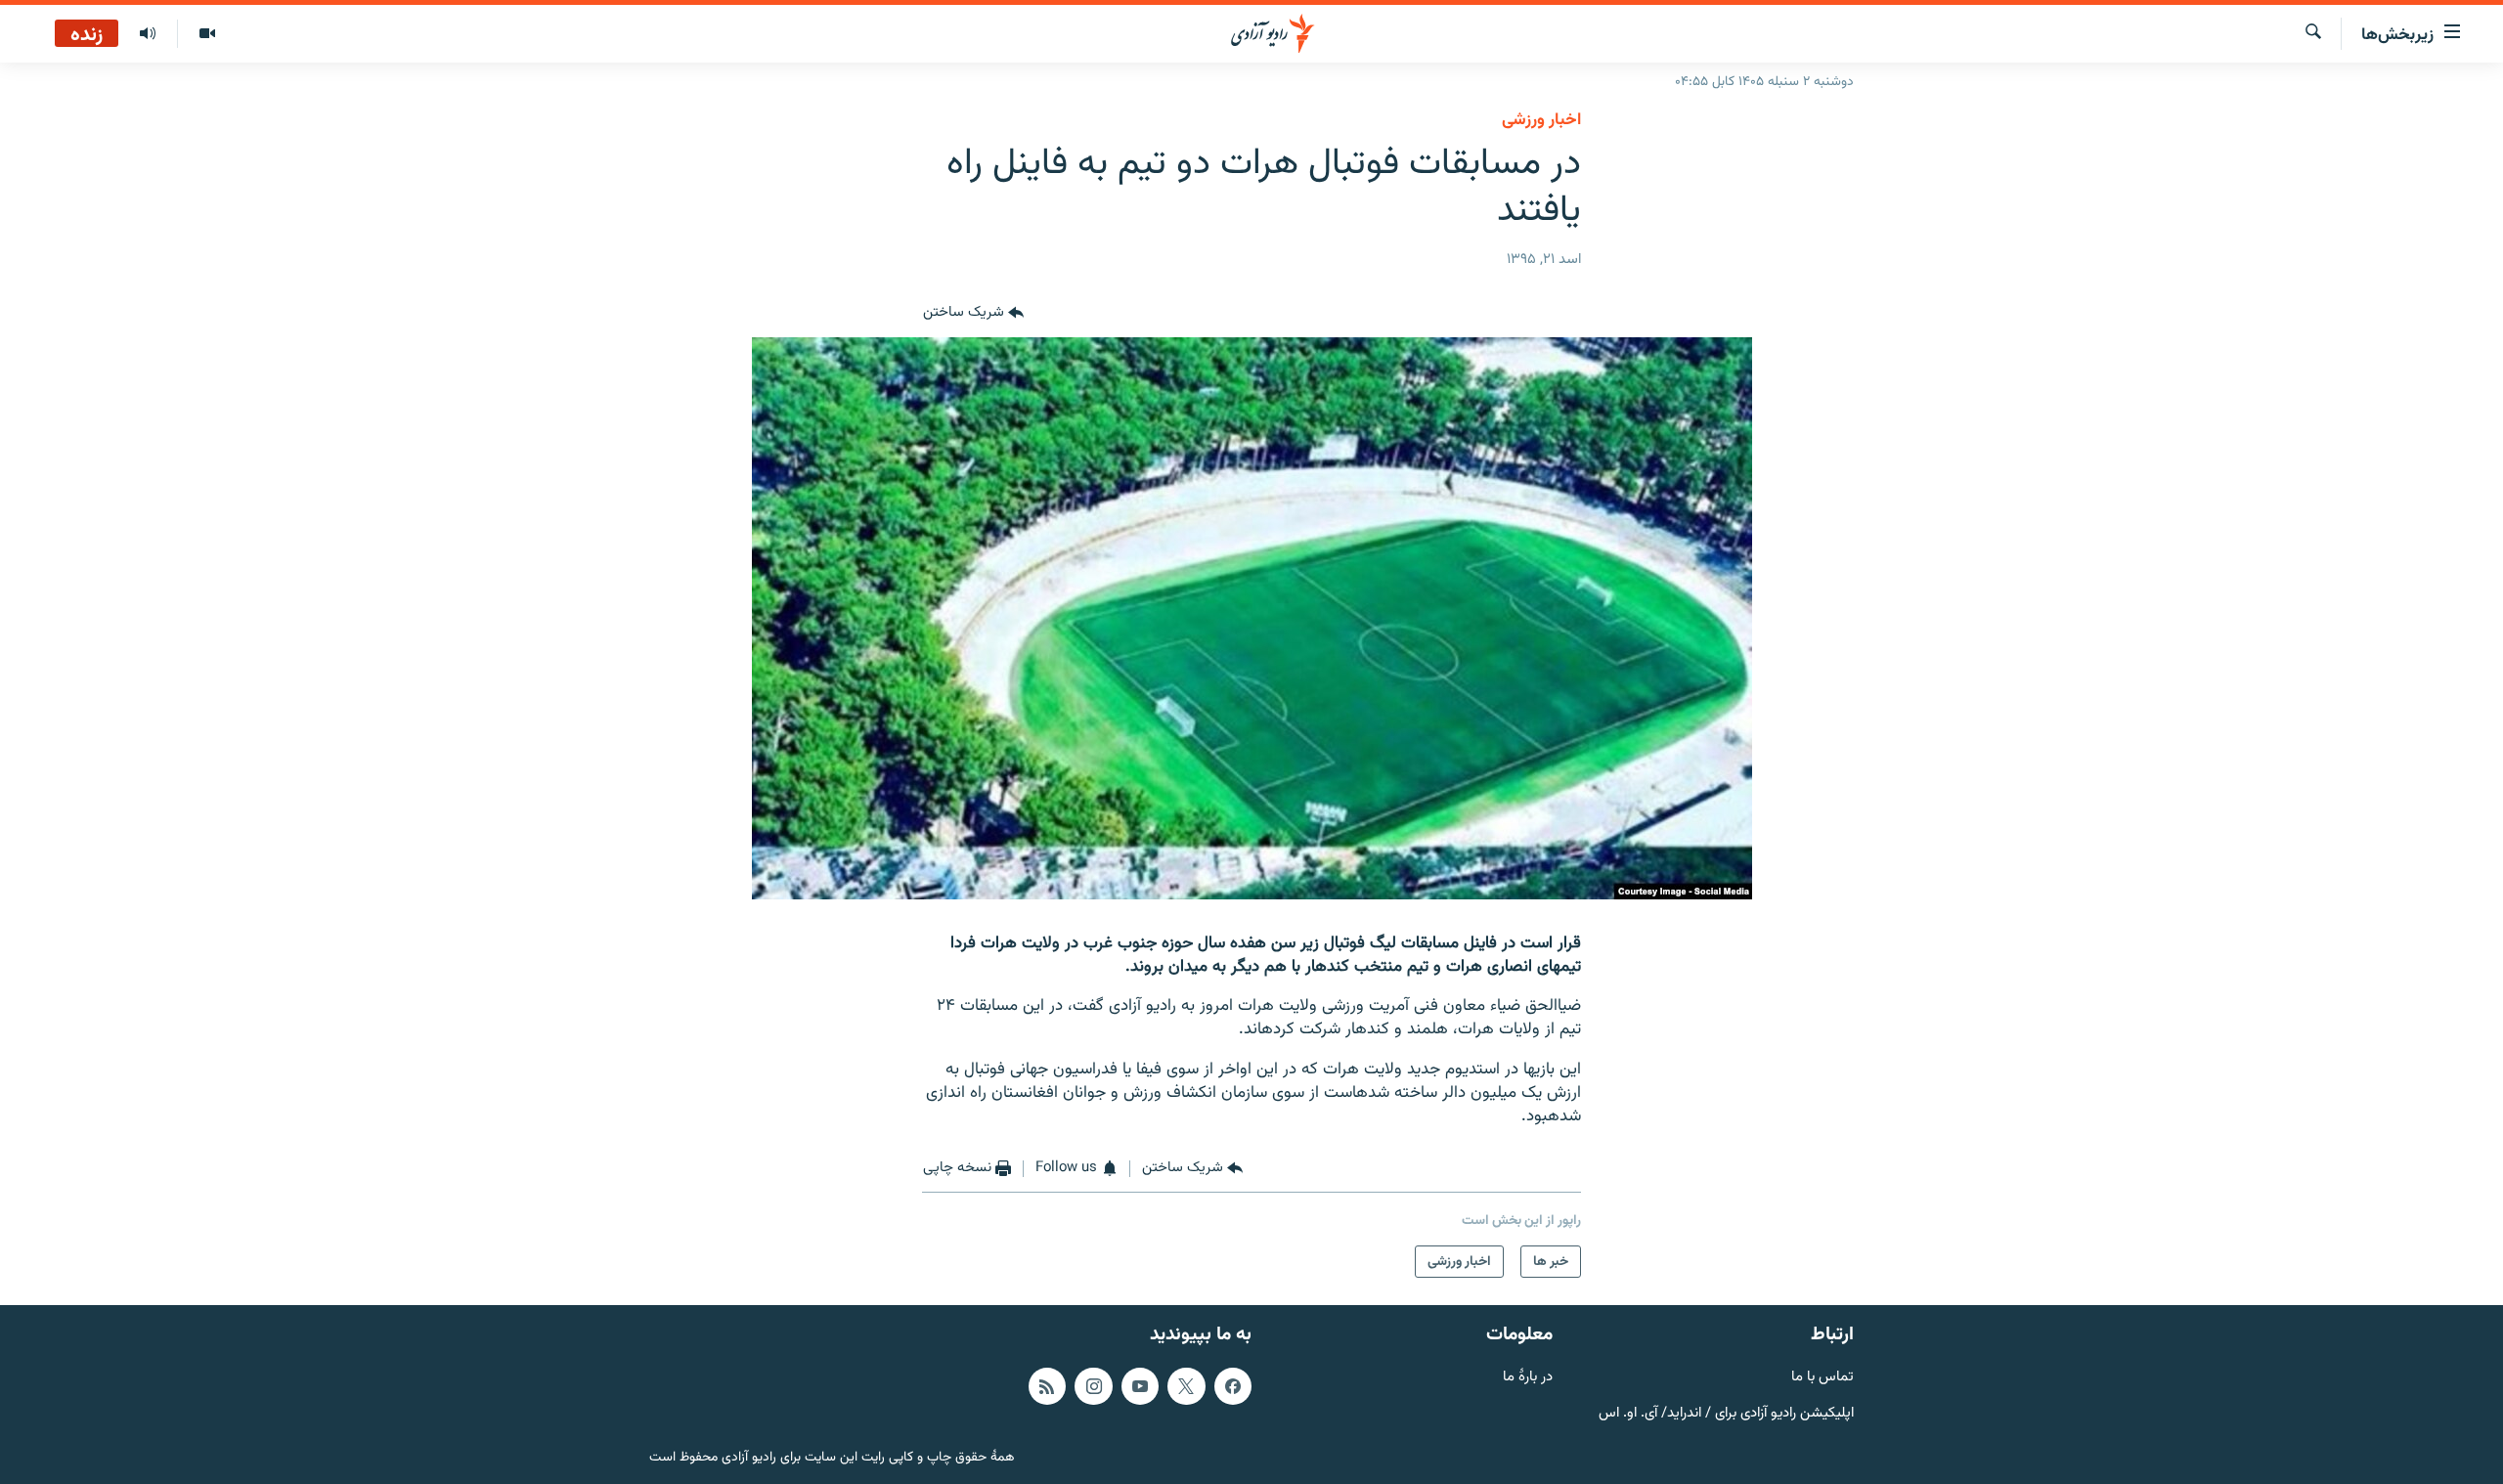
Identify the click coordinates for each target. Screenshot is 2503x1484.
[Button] (973, 314)
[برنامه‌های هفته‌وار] (148, 34)
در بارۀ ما (1528, 1378)
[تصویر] (207, 34)
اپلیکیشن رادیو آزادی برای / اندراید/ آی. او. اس (1726, 1414)
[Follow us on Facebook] (1233, 1386)
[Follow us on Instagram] (1093, 1386)
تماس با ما (1822, 1378)
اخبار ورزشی (1541, 120)
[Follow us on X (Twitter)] (1186, 1386)
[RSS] (1047, 1386)
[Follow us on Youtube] (1140, 1386)
